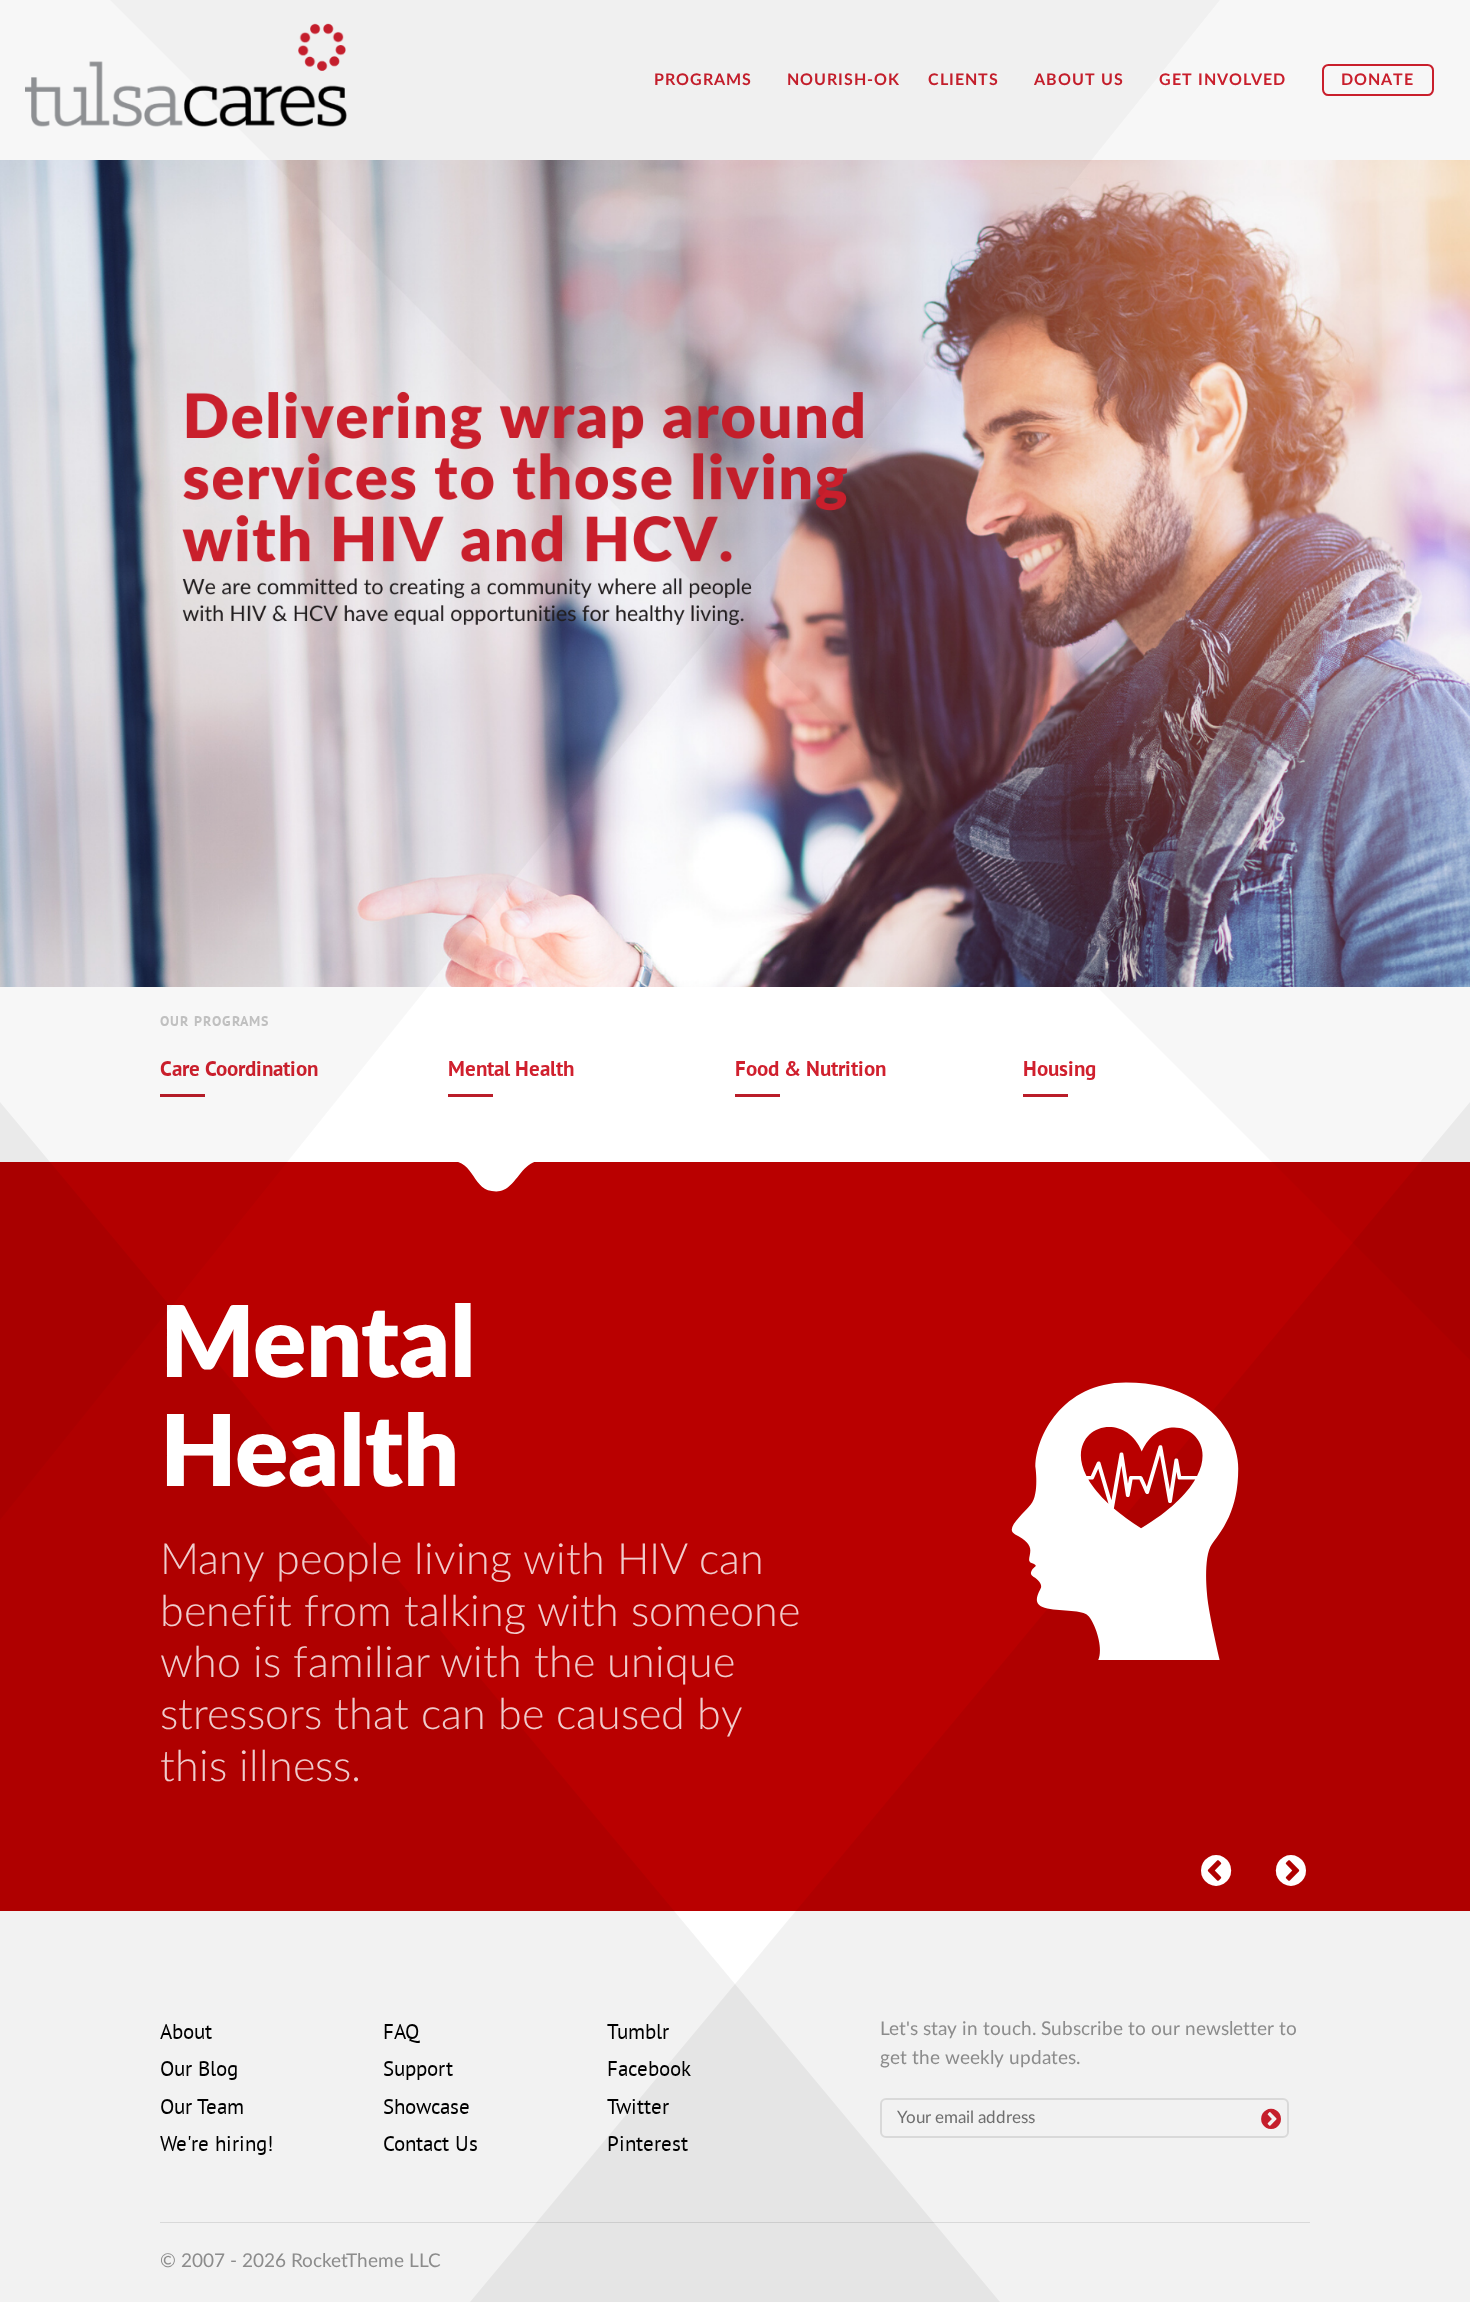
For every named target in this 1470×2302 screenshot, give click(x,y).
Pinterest (647, 2146)
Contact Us (430, 2146)
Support (418, 2071)
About (186, 2034)
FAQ (401, 2034)
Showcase (426, 2109)
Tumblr (638, 2034)
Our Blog (199, 2071)
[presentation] (1215, 1866)
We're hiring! (216, 2146)
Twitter (638, 2109)
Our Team (202, 2109)
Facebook (649, 2071)
